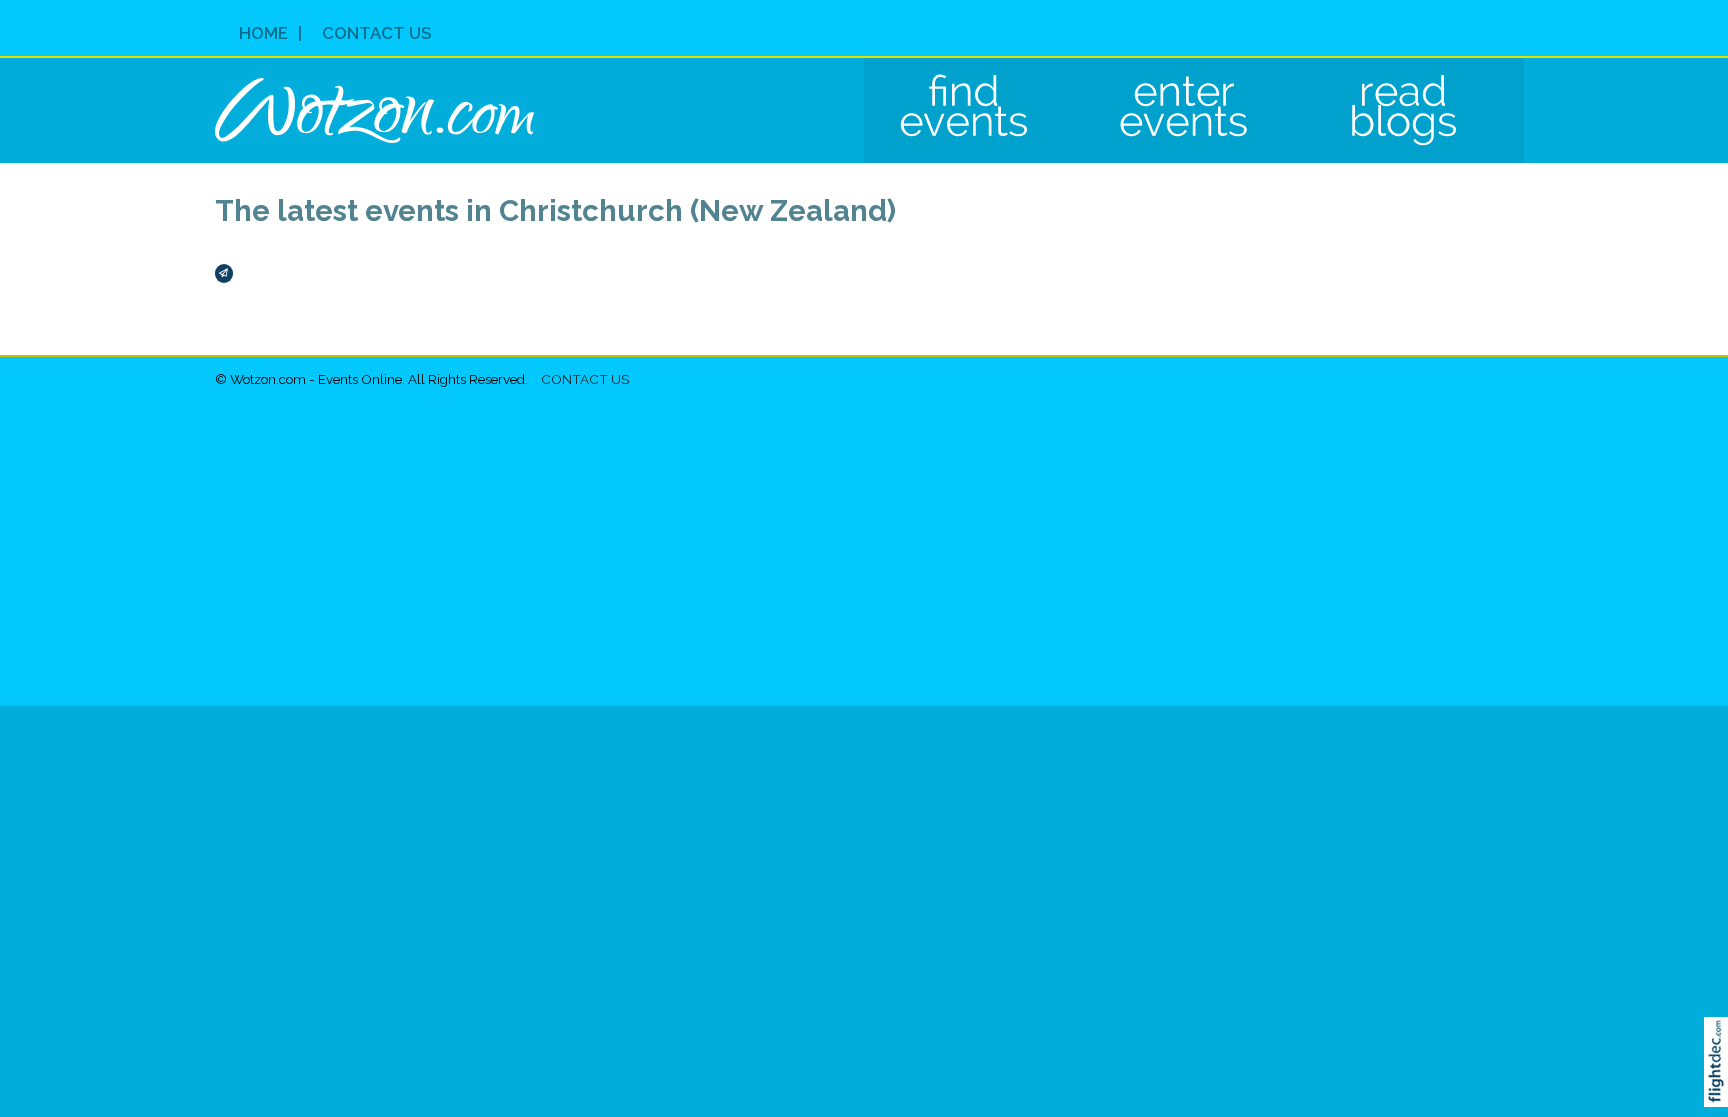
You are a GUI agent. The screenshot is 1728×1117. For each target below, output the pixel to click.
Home (263, 33)
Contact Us (376, 33)
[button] (1720, 1088)
